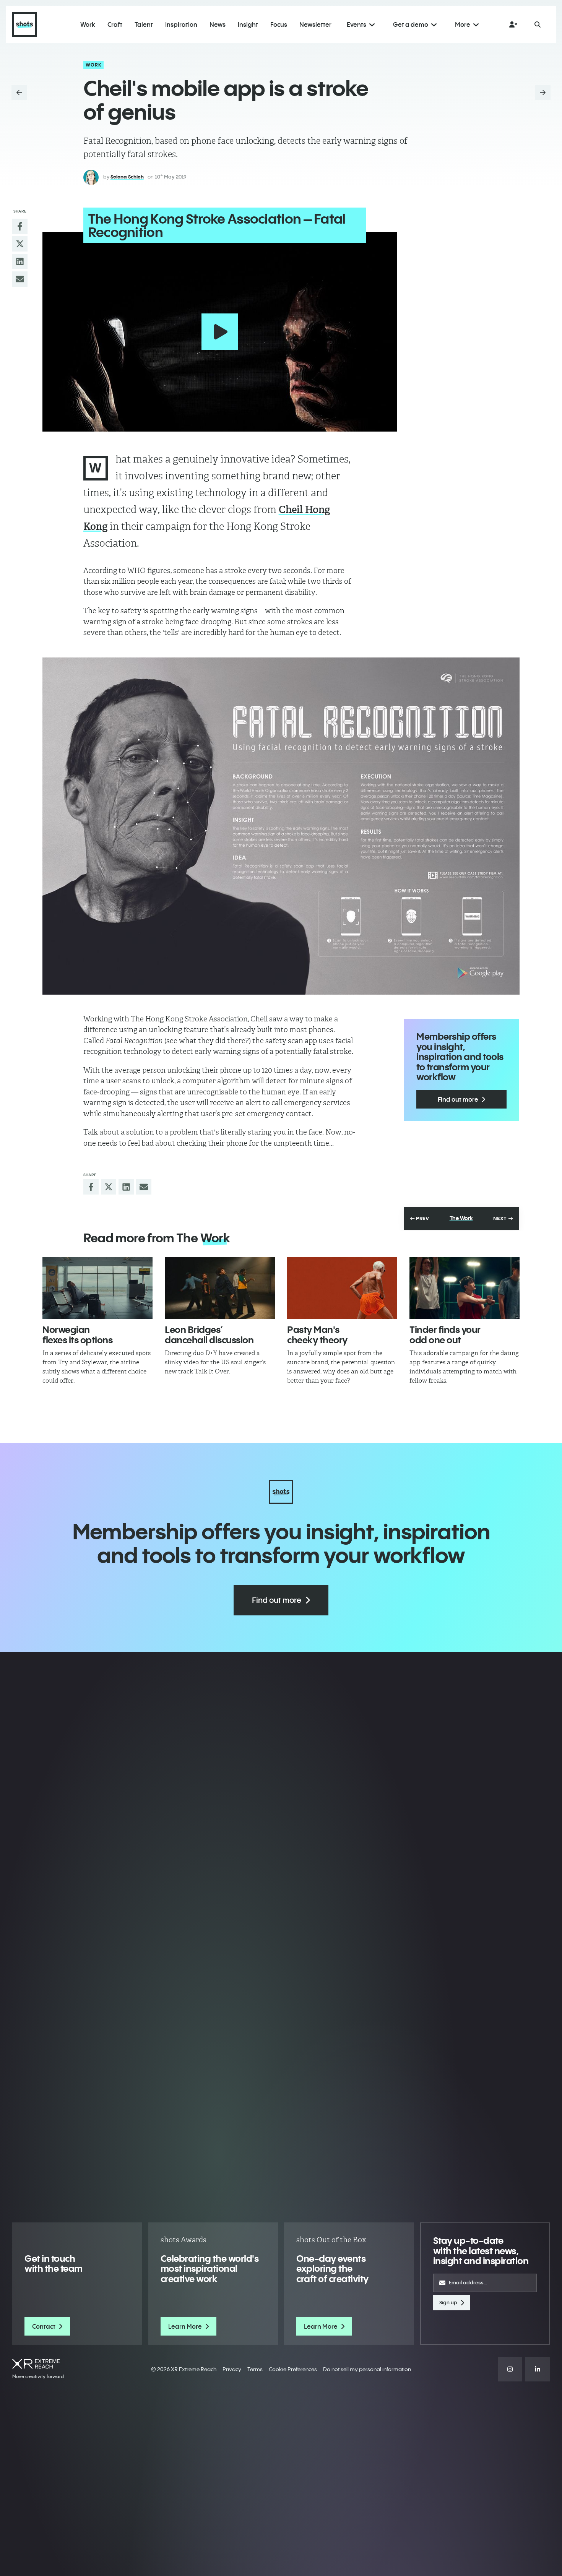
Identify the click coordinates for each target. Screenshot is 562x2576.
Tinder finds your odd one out (445, 1334)
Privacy (232, 2369)
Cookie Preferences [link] (293, 2369)
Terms (255, 2369)
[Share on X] (20, 244)
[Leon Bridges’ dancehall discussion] (220, 1288)
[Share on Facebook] (20, 226)
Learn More (185, 2326)
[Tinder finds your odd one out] (465, 1288)
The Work (461, 1218)
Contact (44, 2326)
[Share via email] (20, 279)
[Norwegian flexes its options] (97, 1288)
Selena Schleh (127, 177)
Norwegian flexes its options (77, 1334)
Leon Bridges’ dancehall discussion (209, 1334)
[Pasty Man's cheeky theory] (342, 1288)
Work (94, 65)
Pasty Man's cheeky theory (317, 1334)
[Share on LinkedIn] (20, 261)
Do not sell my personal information (367, 2369)
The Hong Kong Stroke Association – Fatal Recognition (217, 225)
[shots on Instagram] (510, 2369)
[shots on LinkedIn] (538, 2369)
